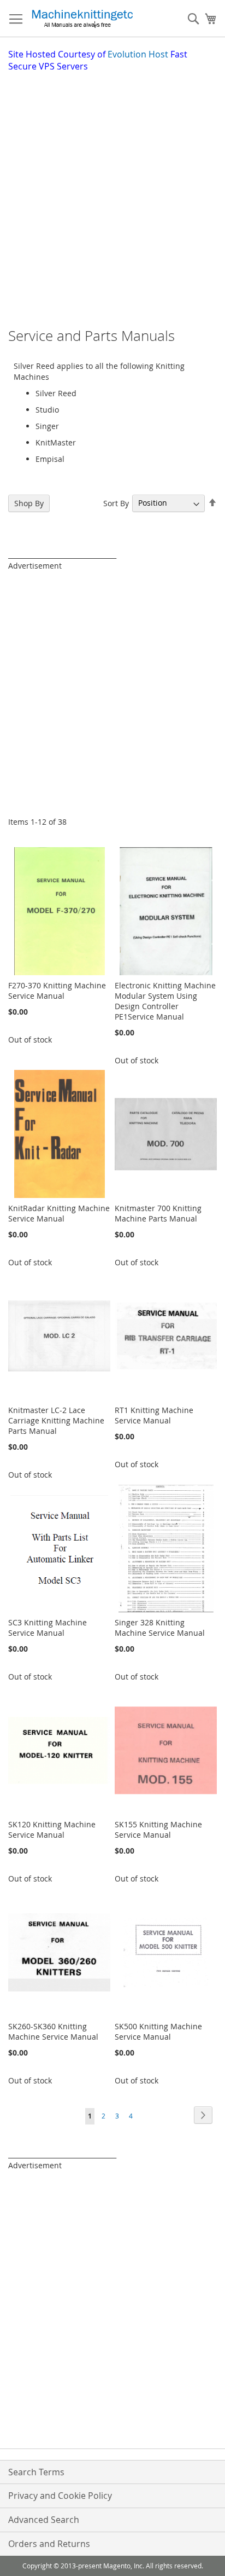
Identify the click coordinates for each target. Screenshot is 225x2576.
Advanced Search (44, 2520)
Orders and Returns (49, 2544)
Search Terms (36, 2472)
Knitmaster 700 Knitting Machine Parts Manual (158, 1213)
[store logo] (82, 19)
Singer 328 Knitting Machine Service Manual (160, 1628)
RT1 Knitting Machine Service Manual (154, 1415)
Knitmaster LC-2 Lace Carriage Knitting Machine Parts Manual (56, 1420)
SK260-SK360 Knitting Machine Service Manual (53, 2031)
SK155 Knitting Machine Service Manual (158, 1830)
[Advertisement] (112, 191)
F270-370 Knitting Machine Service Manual (57, 991)
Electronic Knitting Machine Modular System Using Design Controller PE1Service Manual (165, 1001)
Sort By (116, 503)
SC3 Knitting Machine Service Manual (48, 1628)
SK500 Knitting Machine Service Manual (158, 2031)
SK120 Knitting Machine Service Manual (52, 1830)
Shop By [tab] (29, 503)
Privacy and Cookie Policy (60, 2496)
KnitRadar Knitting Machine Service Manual (59, 1213)
